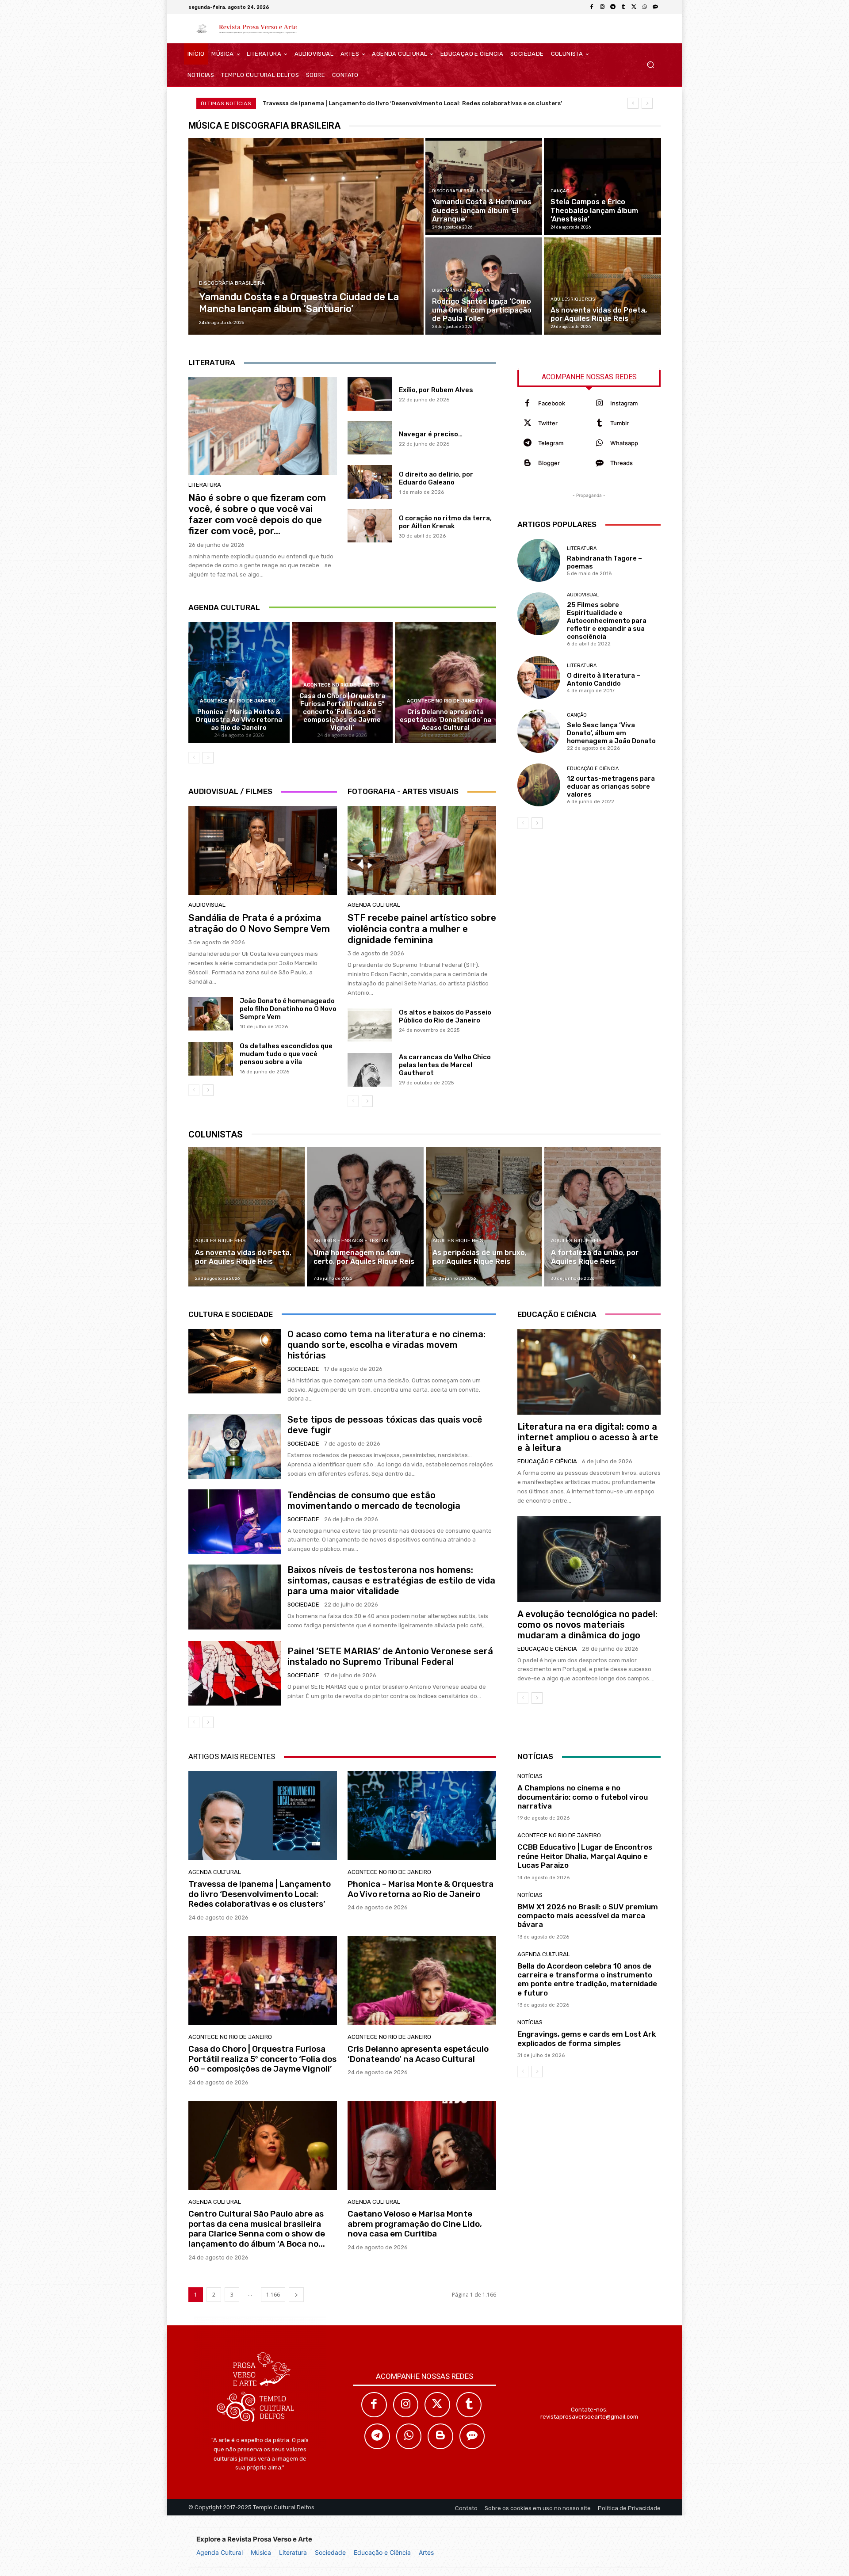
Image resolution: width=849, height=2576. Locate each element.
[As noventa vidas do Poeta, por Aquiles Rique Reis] (602, 286)
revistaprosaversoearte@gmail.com (589, 2417)
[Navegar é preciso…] (370, 438)
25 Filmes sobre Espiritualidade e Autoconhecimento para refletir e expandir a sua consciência (607, 621)
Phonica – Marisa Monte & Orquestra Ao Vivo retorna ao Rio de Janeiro (239, 720)
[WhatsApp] (645, 7)
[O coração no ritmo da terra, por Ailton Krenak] (370, 526)
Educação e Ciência (382, 2552)
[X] (634, 7)
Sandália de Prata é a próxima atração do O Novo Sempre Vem (259, 923)
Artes (426, 2552)
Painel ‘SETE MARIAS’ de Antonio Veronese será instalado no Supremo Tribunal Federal (390, 1656)
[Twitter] (527, 423)
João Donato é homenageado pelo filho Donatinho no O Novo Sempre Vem (288, 1009)
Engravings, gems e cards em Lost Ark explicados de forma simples (587, 2038)
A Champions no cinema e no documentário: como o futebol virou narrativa (583, 1797)
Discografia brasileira (232, 283)
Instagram (624, 403)
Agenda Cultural (220, 2552)
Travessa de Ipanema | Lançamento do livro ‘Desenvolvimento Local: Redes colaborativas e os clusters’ (412, 103)
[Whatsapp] (599, 443)
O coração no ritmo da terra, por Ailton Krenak (445, 522)
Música (261, 2552)
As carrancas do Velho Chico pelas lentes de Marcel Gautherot (445, 1065)
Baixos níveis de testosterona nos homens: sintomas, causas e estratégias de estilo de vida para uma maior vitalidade (391, 1580)
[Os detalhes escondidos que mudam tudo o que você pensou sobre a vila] (211, 1059)
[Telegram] (613, 7)
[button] (650, 65)
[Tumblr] (623, 7)
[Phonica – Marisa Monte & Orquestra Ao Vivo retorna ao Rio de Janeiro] (239, 683)
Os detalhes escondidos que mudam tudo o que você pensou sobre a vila (286, 1054)
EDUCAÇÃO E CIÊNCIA (593, 769)
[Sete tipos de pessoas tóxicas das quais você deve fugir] (235, 1446)
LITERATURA (205, 485)
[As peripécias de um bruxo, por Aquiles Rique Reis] (484, 1217)
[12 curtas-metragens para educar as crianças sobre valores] (539, 785)
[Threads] (655, 7)
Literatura (293, 2552)
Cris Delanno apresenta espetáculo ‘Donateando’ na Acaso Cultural (446, 720)
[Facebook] (592, 7)
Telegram (551, 443)
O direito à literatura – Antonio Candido (604, 679)
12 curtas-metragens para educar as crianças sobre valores (611, 786)
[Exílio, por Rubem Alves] (370, 394)
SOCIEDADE (303, 1369)
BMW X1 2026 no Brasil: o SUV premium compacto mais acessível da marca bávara (588, 1916)
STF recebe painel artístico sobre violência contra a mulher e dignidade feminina (422, 929)
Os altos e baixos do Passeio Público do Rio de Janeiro (445, 1016)
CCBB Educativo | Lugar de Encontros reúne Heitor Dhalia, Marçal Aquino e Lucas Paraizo (585, 1856)
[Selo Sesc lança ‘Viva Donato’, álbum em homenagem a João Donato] (539, 731)
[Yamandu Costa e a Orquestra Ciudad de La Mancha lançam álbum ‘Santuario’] (306, 236)
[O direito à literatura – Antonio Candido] (539, 677)
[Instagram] (602, 7)
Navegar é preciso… (431, 434)
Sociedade (330, 2552)
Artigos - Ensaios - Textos (351, 1240)
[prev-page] (194, 758)
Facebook (552, 403)
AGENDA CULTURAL (374, 905)
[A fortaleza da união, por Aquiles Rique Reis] (602, 1217)
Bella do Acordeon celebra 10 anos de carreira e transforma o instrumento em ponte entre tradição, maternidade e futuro (587, 1979)
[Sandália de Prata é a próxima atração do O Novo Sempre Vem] (263, 851)
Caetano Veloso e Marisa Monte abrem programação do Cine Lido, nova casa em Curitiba (415, 2224)
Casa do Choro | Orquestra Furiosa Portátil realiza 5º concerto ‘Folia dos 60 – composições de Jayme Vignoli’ (342, 712)
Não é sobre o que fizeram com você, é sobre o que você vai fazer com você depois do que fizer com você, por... (257, 514)
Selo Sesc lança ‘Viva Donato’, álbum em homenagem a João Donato (611, 733)
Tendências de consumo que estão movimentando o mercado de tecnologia (374, 1500)
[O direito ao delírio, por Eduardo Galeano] (370, 482)
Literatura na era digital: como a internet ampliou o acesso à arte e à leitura (588, 1437)
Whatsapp (624, 443)
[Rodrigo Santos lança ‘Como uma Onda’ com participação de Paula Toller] (484, 286)
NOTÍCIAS (530, 1776)
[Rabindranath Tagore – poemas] (539, 560)
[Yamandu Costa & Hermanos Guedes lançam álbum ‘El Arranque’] (484, 187)
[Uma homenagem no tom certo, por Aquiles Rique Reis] (365, 1217)
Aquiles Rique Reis (573, 299)
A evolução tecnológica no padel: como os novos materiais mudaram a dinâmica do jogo (587, 1625)
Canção (560, 191)
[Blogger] (527, 463)
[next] (647, 103)
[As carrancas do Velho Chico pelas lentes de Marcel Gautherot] (370, 1070)
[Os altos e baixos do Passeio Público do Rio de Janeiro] (370, 1025)
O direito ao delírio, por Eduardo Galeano (436, 478)
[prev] (633, 103)
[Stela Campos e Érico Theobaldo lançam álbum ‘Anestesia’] (602, 187)
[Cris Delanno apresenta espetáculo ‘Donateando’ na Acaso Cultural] (446, 683)
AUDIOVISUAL (207, 905)
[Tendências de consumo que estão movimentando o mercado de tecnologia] (235, 1522)
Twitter (548, 423)
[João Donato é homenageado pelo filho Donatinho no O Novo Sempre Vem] (211, 1014)
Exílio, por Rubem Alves (436, 390)
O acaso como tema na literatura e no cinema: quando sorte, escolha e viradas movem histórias (386, 1345)
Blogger (549, 463)
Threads (621, 463)
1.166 (273, 2295)
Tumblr (620, 423)
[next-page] (208, 758)
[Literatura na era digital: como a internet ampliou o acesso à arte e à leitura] (589, 1372)
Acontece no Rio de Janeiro (238, 701)
